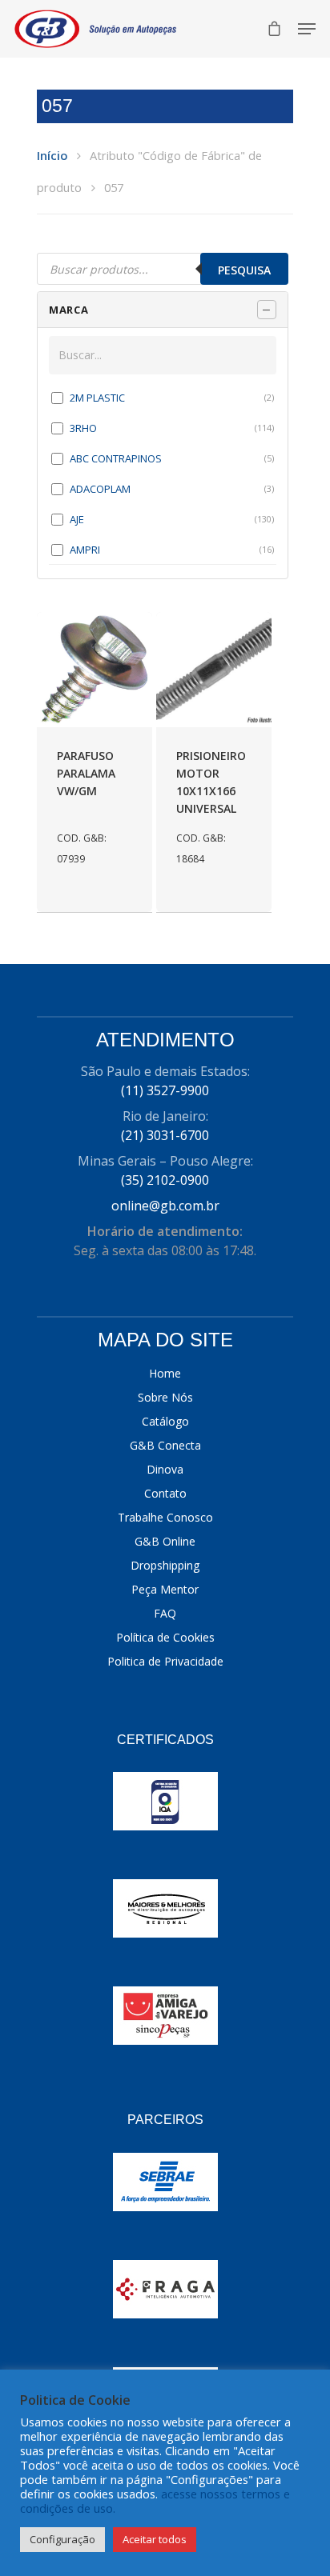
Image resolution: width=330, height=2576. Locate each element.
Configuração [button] (62, 2539)
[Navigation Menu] (307, 29)
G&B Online (165, 1541)
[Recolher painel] (267, 310)
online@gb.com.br (165, 1206)
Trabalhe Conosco (165, 1517)
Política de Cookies (165, 1637)
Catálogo (165, 1421)
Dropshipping (165, 1565)
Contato (165, 1493)
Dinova (165, 1469)
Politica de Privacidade (165, 1661)
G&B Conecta (165, 1445)
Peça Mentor (165, 1589)
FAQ (165, 1613)
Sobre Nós (165, 1397)
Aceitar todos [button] (155, 2539)
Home (165, 1373)
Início (52, 155)
